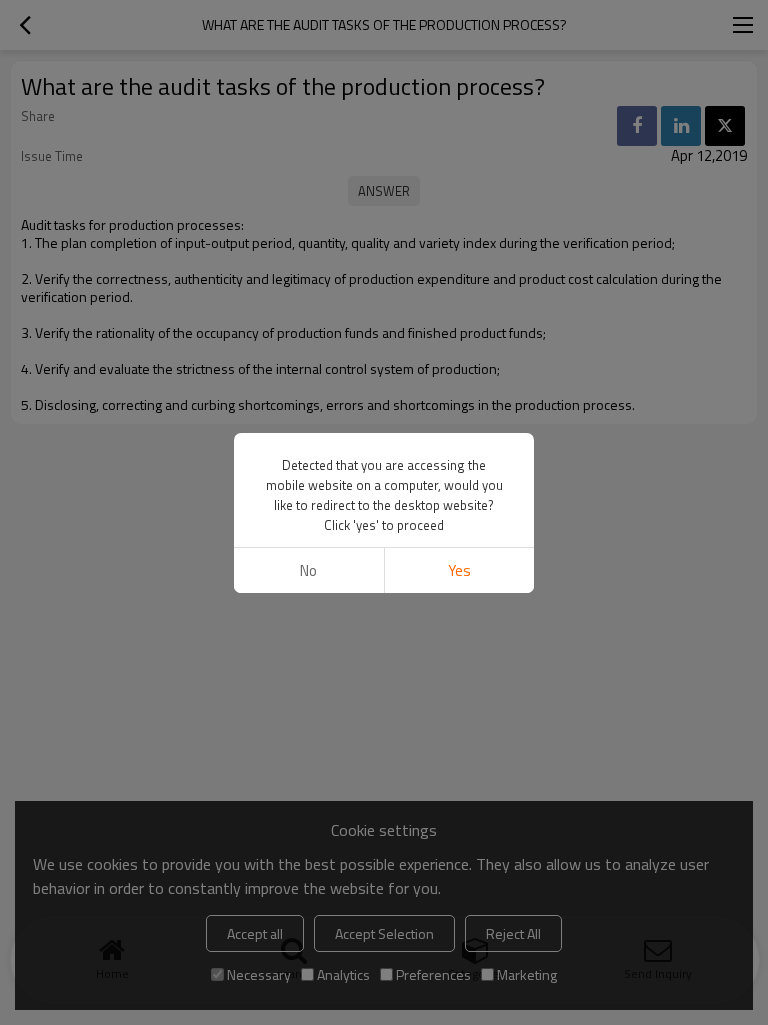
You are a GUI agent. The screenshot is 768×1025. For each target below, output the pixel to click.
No (308, 570)
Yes (459, 570)
